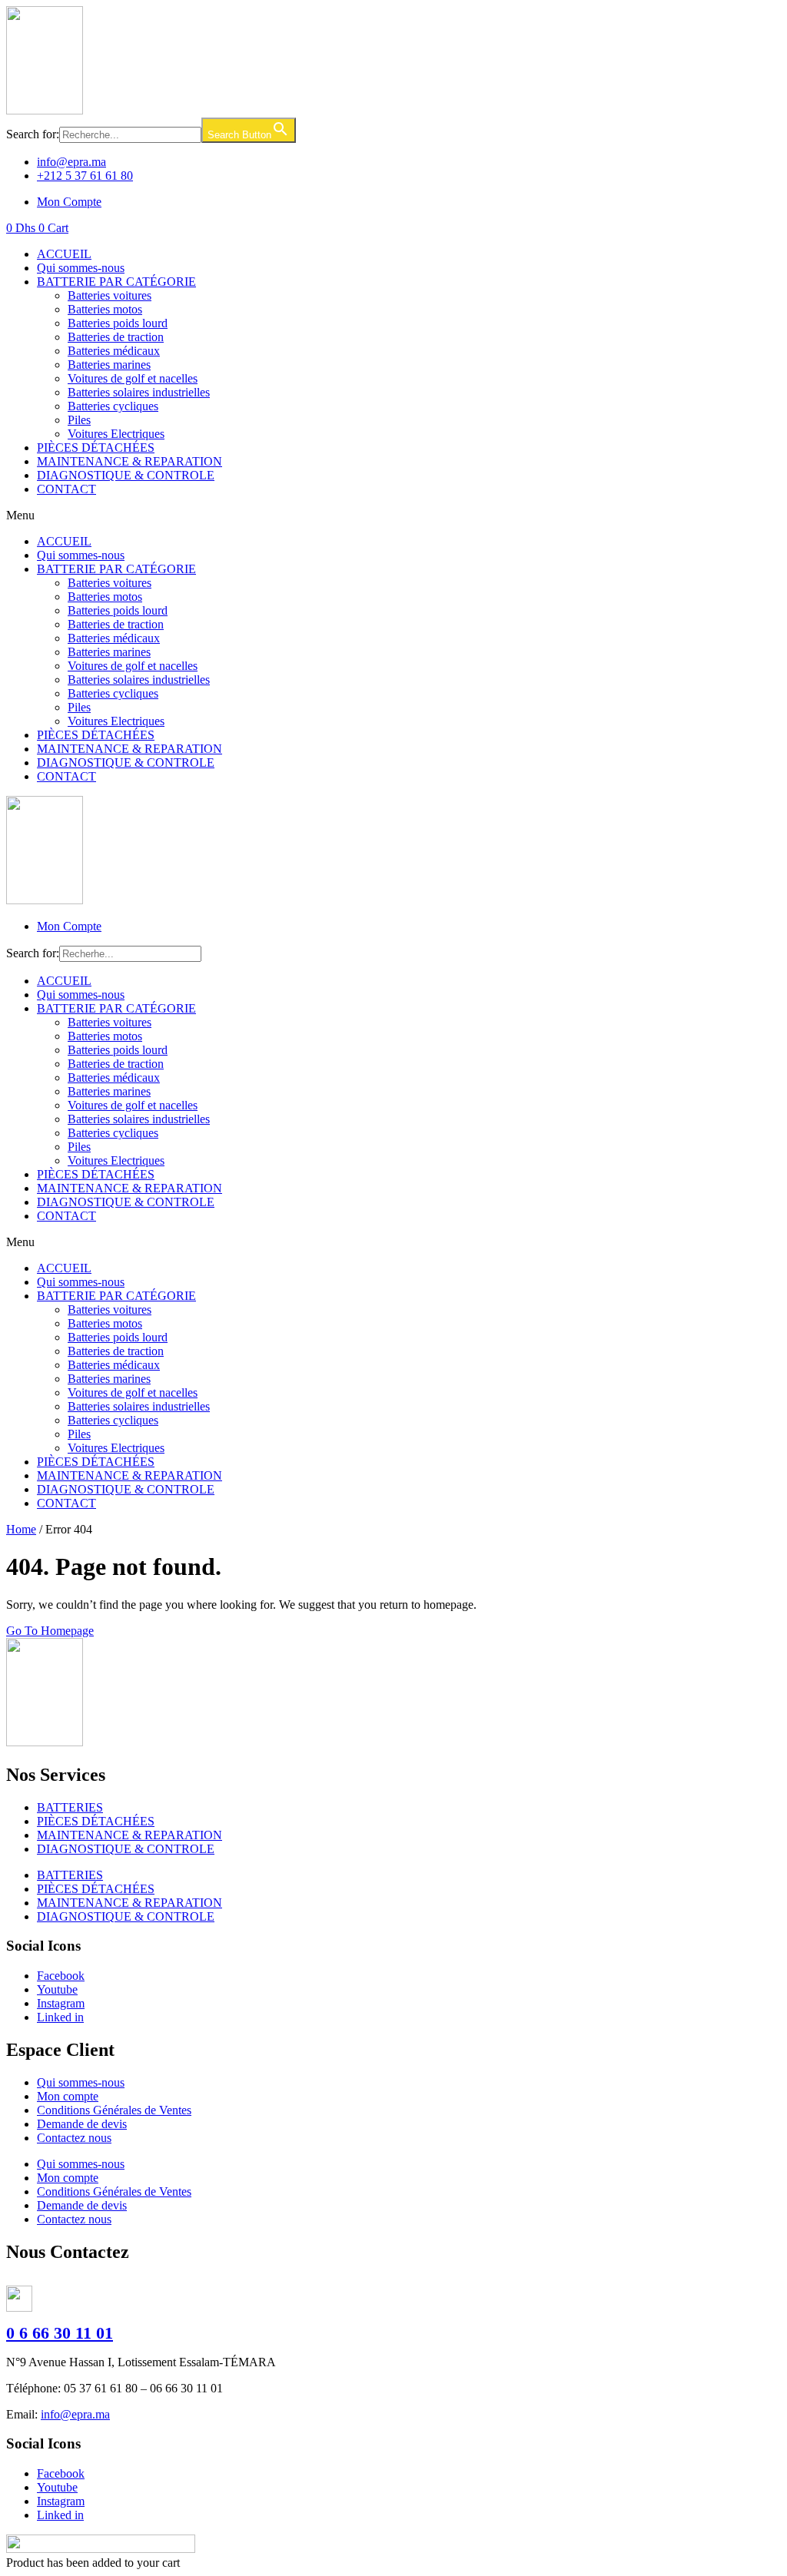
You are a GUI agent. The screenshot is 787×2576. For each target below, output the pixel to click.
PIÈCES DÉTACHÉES (96, 448)
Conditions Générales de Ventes (114, 2110)
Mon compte (68, 2096)
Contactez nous (74, 2138)
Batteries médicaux (114, 351)
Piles (79, 420)
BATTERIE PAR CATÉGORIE (116, 282)
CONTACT (66, 489)
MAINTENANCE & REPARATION (130, 461)
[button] (393, 516)
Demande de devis (82, 2124)
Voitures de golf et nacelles (133, 378)
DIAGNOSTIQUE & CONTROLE (126, 475)
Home (21, 1529)
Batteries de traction (116, 337)
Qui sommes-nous (81, 268)
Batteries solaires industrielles (139, 392)
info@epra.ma (75, 2414)
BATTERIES (70, 1807)
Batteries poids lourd (118, 323)
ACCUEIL (64, 254)
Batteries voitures (110, 295)
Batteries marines (109, 365)
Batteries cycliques (113, 406)
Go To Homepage (50, 1631)
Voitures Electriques (116, 434)
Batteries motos (105, 309)
